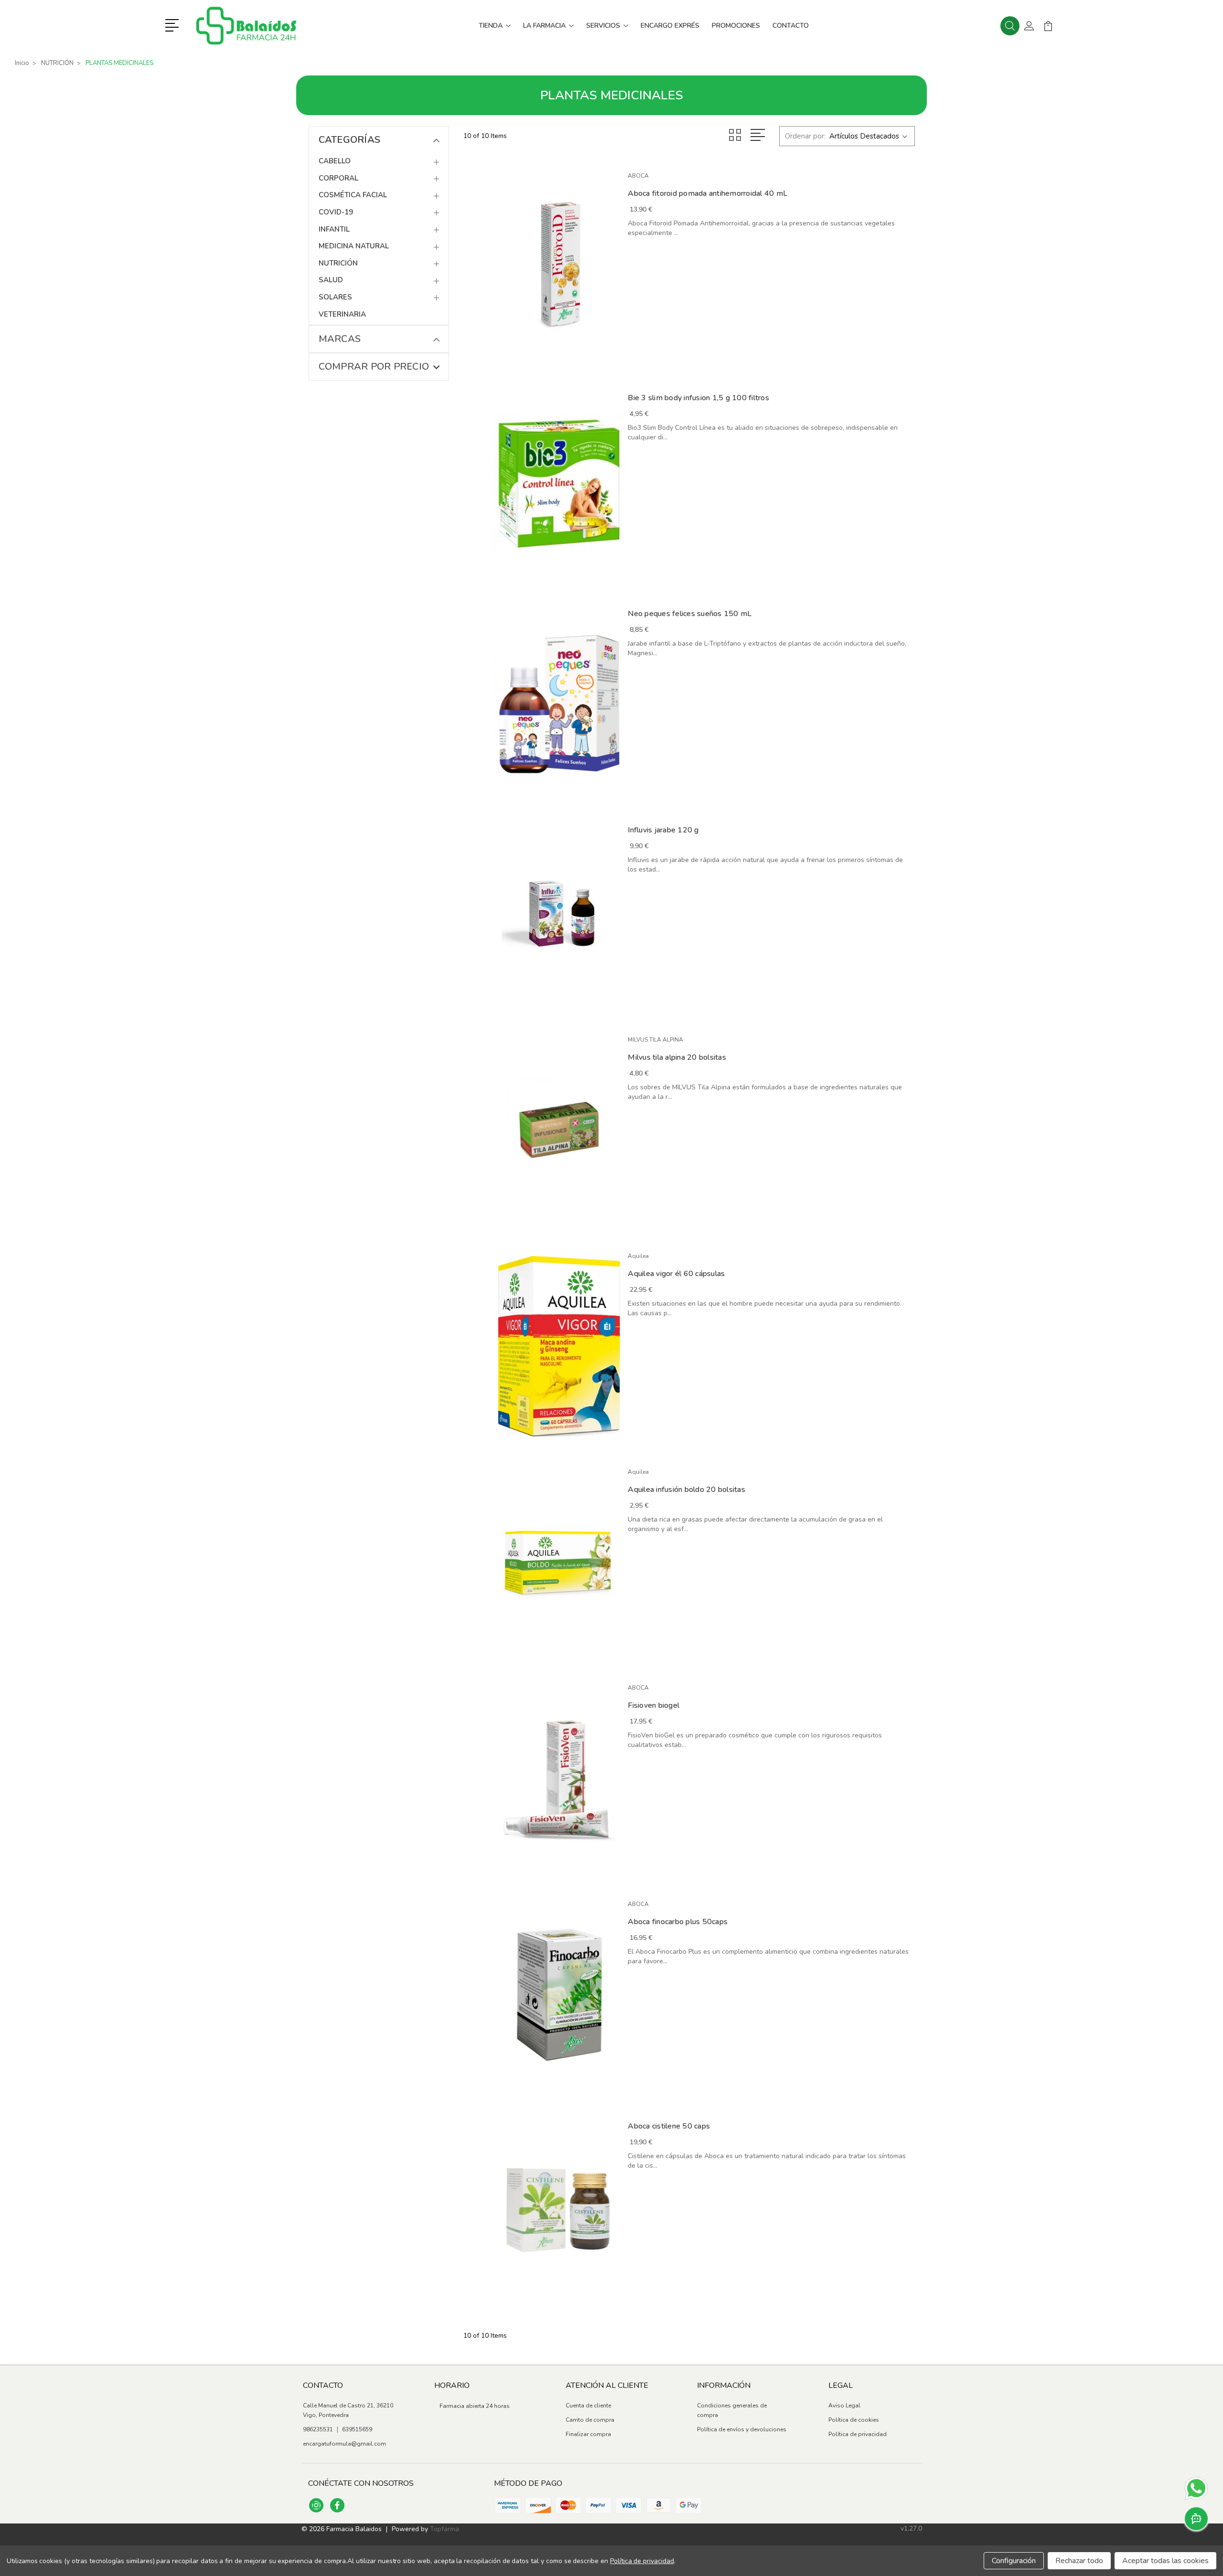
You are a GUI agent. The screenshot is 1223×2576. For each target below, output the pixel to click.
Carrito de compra (590, 2420)
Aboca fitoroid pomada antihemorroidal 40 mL (708, 193)
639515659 (357, 2429)
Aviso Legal (844, 2406)
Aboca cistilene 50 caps (669, 2126)
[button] (174, 24)
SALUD (331, 280)
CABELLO (335, 161)
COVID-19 (336, 212)
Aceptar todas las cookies (1165, 2561)
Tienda (491, 26)
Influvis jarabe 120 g (663, 830)
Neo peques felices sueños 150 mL (690, 614)
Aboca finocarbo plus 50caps (678, 1922)
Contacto (791, 26)
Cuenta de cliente (588, 2406)
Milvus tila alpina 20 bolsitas (677, 1057)
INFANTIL (334, 229)
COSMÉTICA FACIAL (353, 195)
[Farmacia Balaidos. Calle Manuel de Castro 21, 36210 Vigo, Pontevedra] (247, 26)
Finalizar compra (588, 2434)
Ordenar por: (805, 136)
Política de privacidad (858, 2434)
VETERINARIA (342, 314)
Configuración (1014, 2561)
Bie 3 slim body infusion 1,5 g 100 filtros (698, 398)
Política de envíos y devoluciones (742, 2429)
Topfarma (445, 2529)
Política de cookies (854, 2420)
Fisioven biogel (654, 1705)
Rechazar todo (1079, 2561)
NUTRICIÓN (338, 263)
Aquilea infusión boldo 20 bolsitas (687, 1490)
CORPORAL (338, 178)
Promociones (736, 26)
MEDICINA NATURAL (354, 246)
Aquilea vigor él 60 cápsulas (676, 1274)
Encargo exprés (670, 26)
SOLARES (335, 297)
